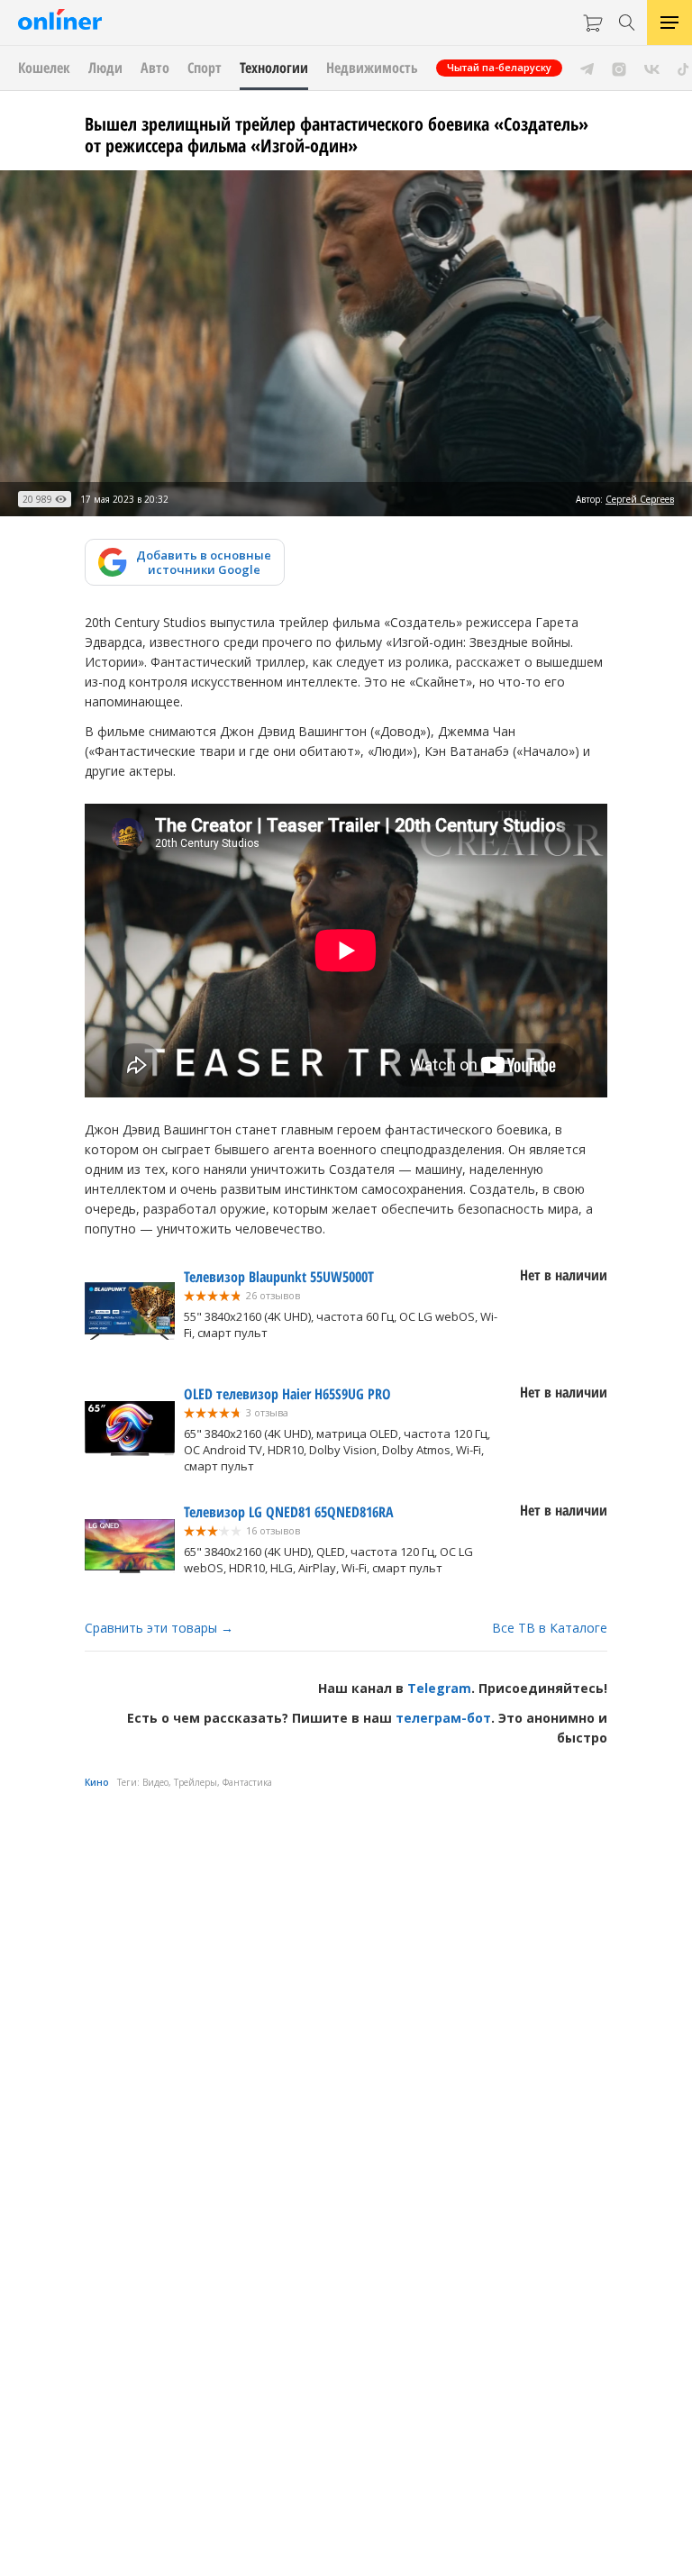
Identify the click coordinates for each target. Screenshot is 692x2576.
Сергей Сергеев (640, 499)
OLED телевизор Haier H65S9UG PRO (287, 1394)
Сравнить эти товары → (159, 1628)
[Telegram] (587, 68)
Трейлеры (196, 1782)
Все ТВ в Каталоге (550, 1628)
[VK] (652, 68)
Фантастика (247, 1782)
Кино (97, 1782)
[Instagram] (619, 68)
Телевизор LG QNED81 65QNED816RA (289, 1512)
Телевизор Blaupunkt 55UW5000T (279, 1277)
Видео (155, 1782)
